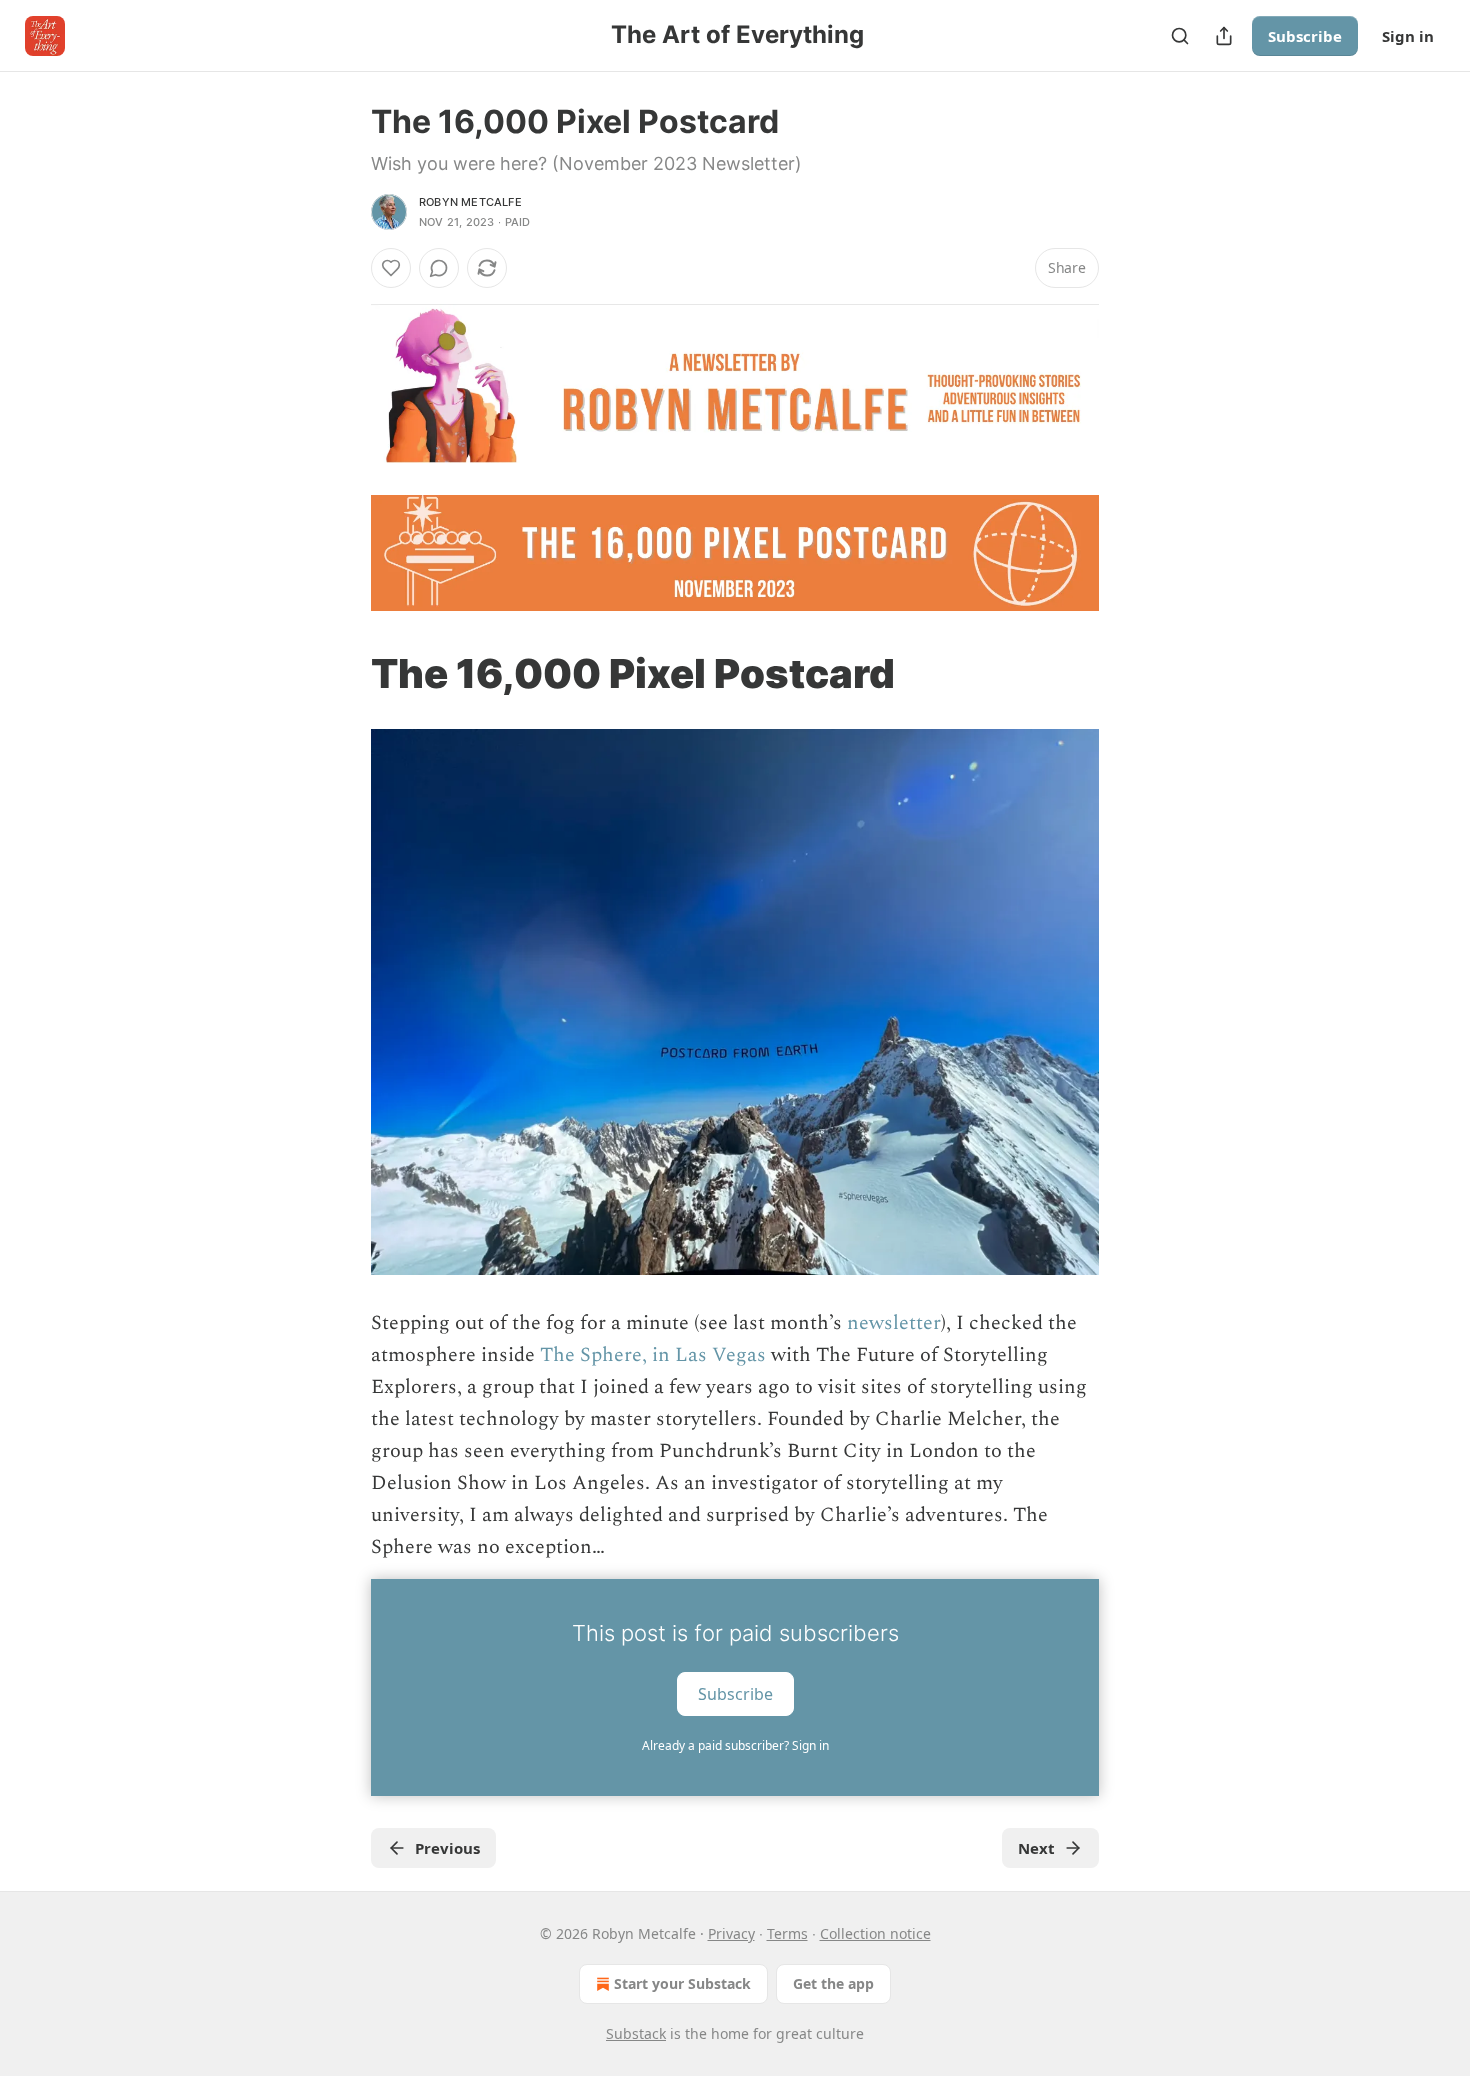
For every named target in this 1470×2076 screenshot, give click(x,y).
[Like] (391, 268)
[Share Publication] (1224, 36)
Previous (447, 1848)
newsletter (894, 1323)
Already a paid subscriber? (735, 1745)
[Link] (343, 674)
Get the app (833, 1983)
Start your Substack (682, 1983)
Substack (636, 2033)
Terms (787, 1933)
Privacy (731, 1933)
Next (1036, 1848)
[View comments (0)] (439, 268)
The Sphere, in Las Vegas (650, 1355)
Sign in (1408, 36)
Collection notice (875, 1933)
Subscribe (1305, 36)
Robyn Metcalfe (470, 202)
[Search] (1180, 36)
